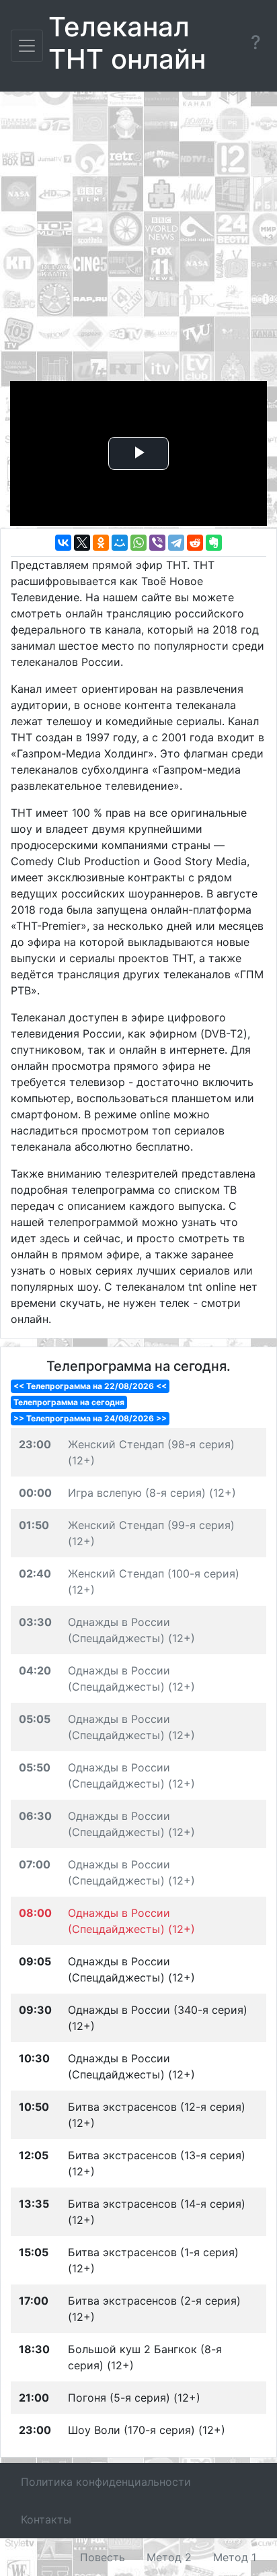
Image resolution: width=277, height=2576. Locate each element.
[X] (82, 543)
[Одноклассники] (101, 543)
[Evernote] (214, 543)
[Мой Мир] (120, 543)
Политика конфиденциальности (106, 2482)
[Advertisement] (138, 240)
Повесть (103, 2557)
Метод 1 (235, 2557)
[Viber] (157, 543)
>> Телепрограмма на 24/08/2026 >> (90, 1418)
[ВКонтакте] (63, 543)
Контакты (46, 2519)
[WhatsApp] (138, 543)
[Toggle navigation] (27, 46)
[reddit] (195, 543)
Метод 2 (169, 2557)
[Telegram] (176, 543)
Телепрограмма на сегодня (69, 1402)
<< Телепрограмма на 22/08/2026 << (90, 1386)
